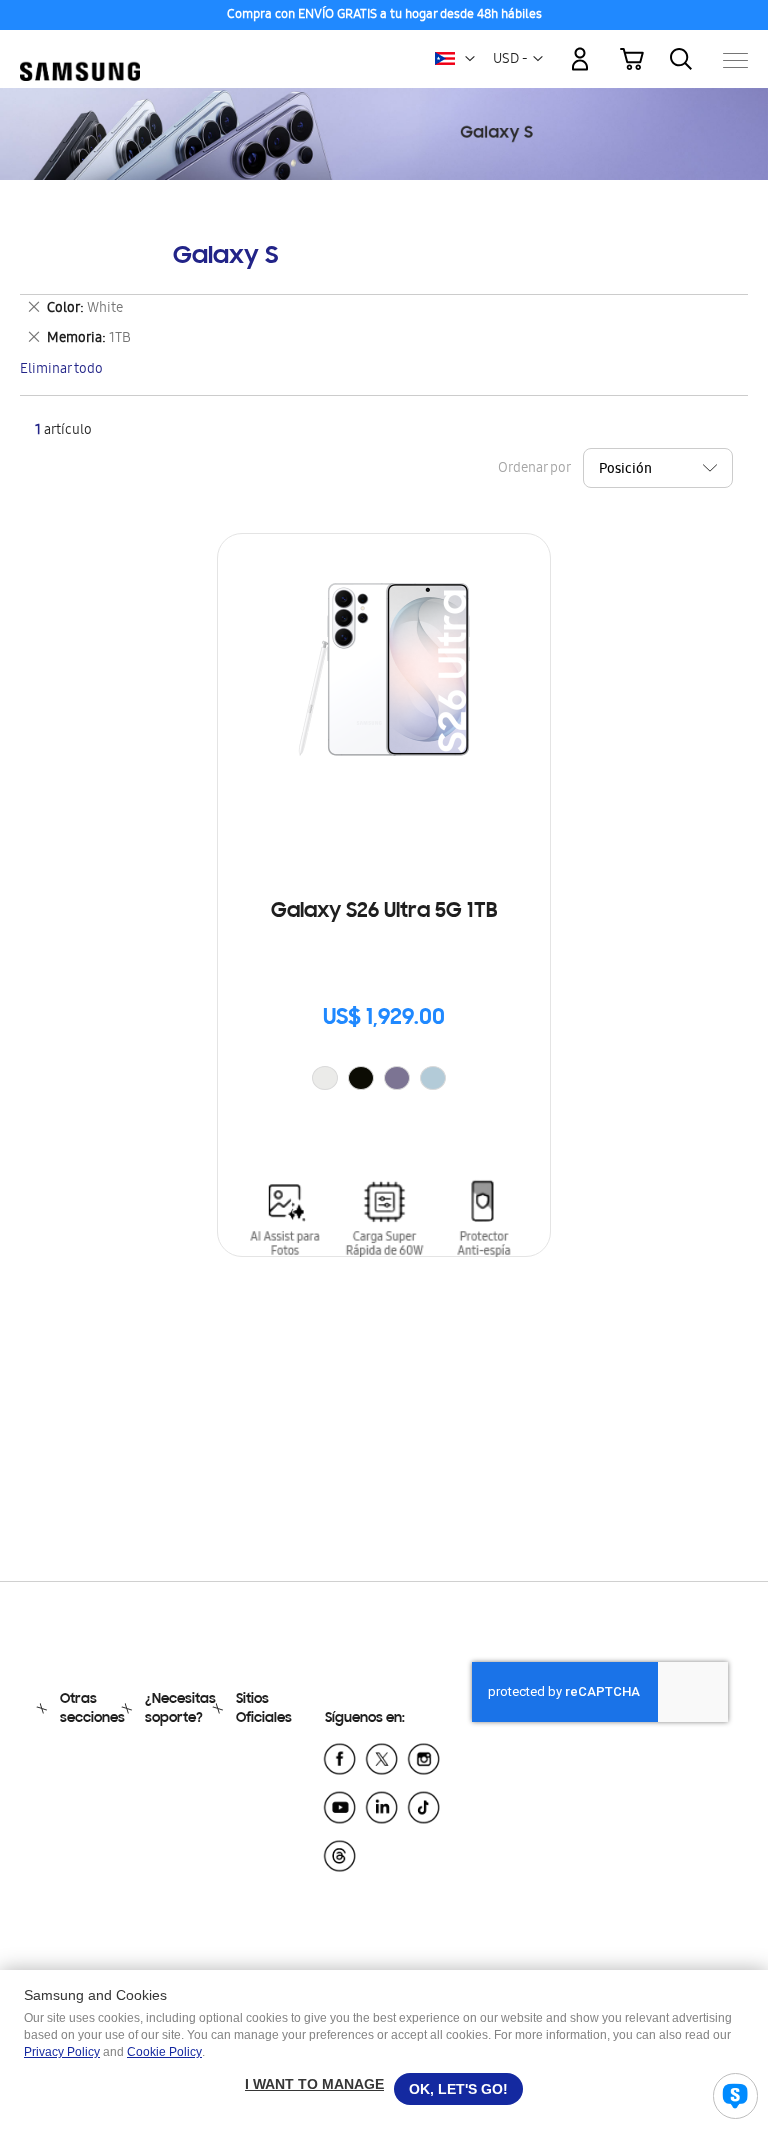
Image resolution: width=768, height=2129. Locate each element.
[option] (325, 1078)
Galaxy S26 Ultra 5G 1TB (384, 912)
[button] (470, 59)
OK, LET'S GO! (458, 2089)
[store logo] (80, 50)
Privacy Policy (62, 2052)
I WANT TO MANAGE (314, 2084)
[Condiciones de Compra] (384, 16)
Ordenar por (534, 469)
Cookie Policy (164, 2052)
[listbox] (384, 1080)
